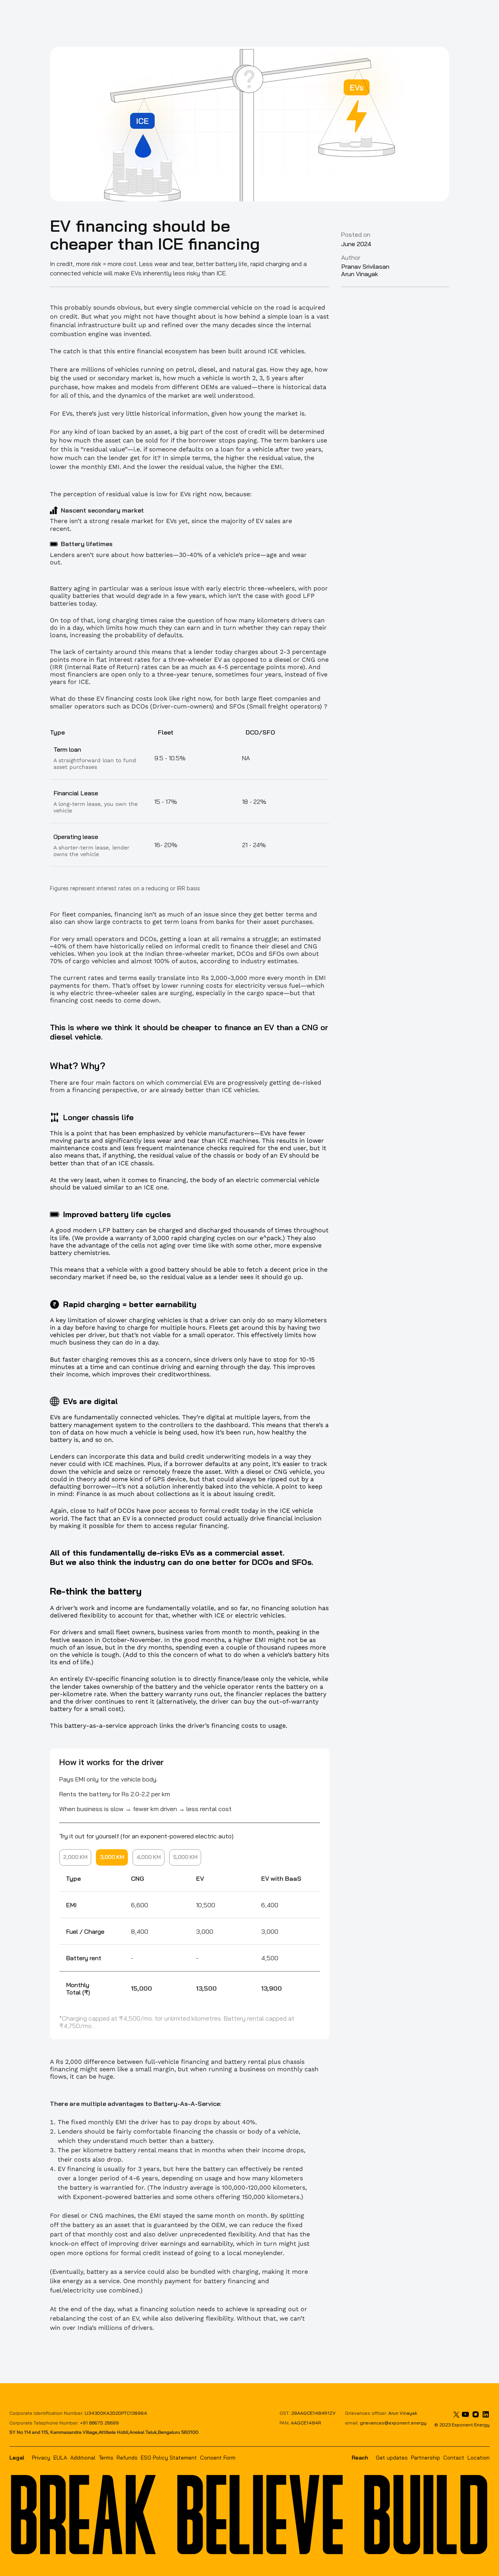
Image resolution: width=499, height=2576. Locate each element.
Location (479, 2458)
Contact (454, 2458)
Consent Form (218, 2458)
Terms (106, 2458)
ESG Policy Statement (169, 2458)
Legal (17, 2458)
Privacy (41, 2458)
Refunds (127, 2458)
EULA (60, 2458)
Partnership (426, 2458)
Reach (360, 2458)
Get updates (392, 2458)
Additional (83, 2458)
